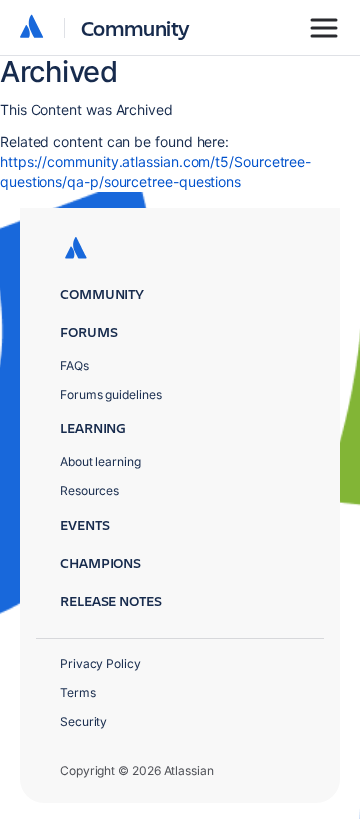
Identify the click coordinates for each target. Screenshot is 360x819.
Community (135, 27)
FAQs (74, 365)
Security (83, 721)
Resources (89, 490)
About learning (100, 461)
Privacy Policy (100, 663)
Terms (78, 692)
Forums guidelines (111, 394)
